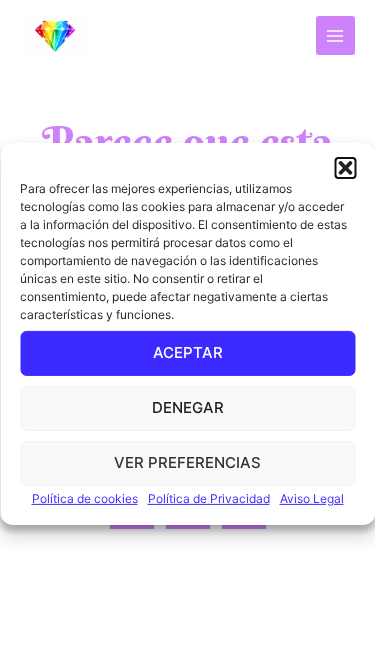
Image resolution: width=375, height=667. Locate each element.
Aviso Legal (312, 497)
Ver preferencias (187, 462)
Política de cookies (85, 497)
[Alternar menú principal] (335, 35)
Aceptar (188, 352)
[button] (345, 167)
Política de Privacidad (209, 497)
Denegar (188, 407)
